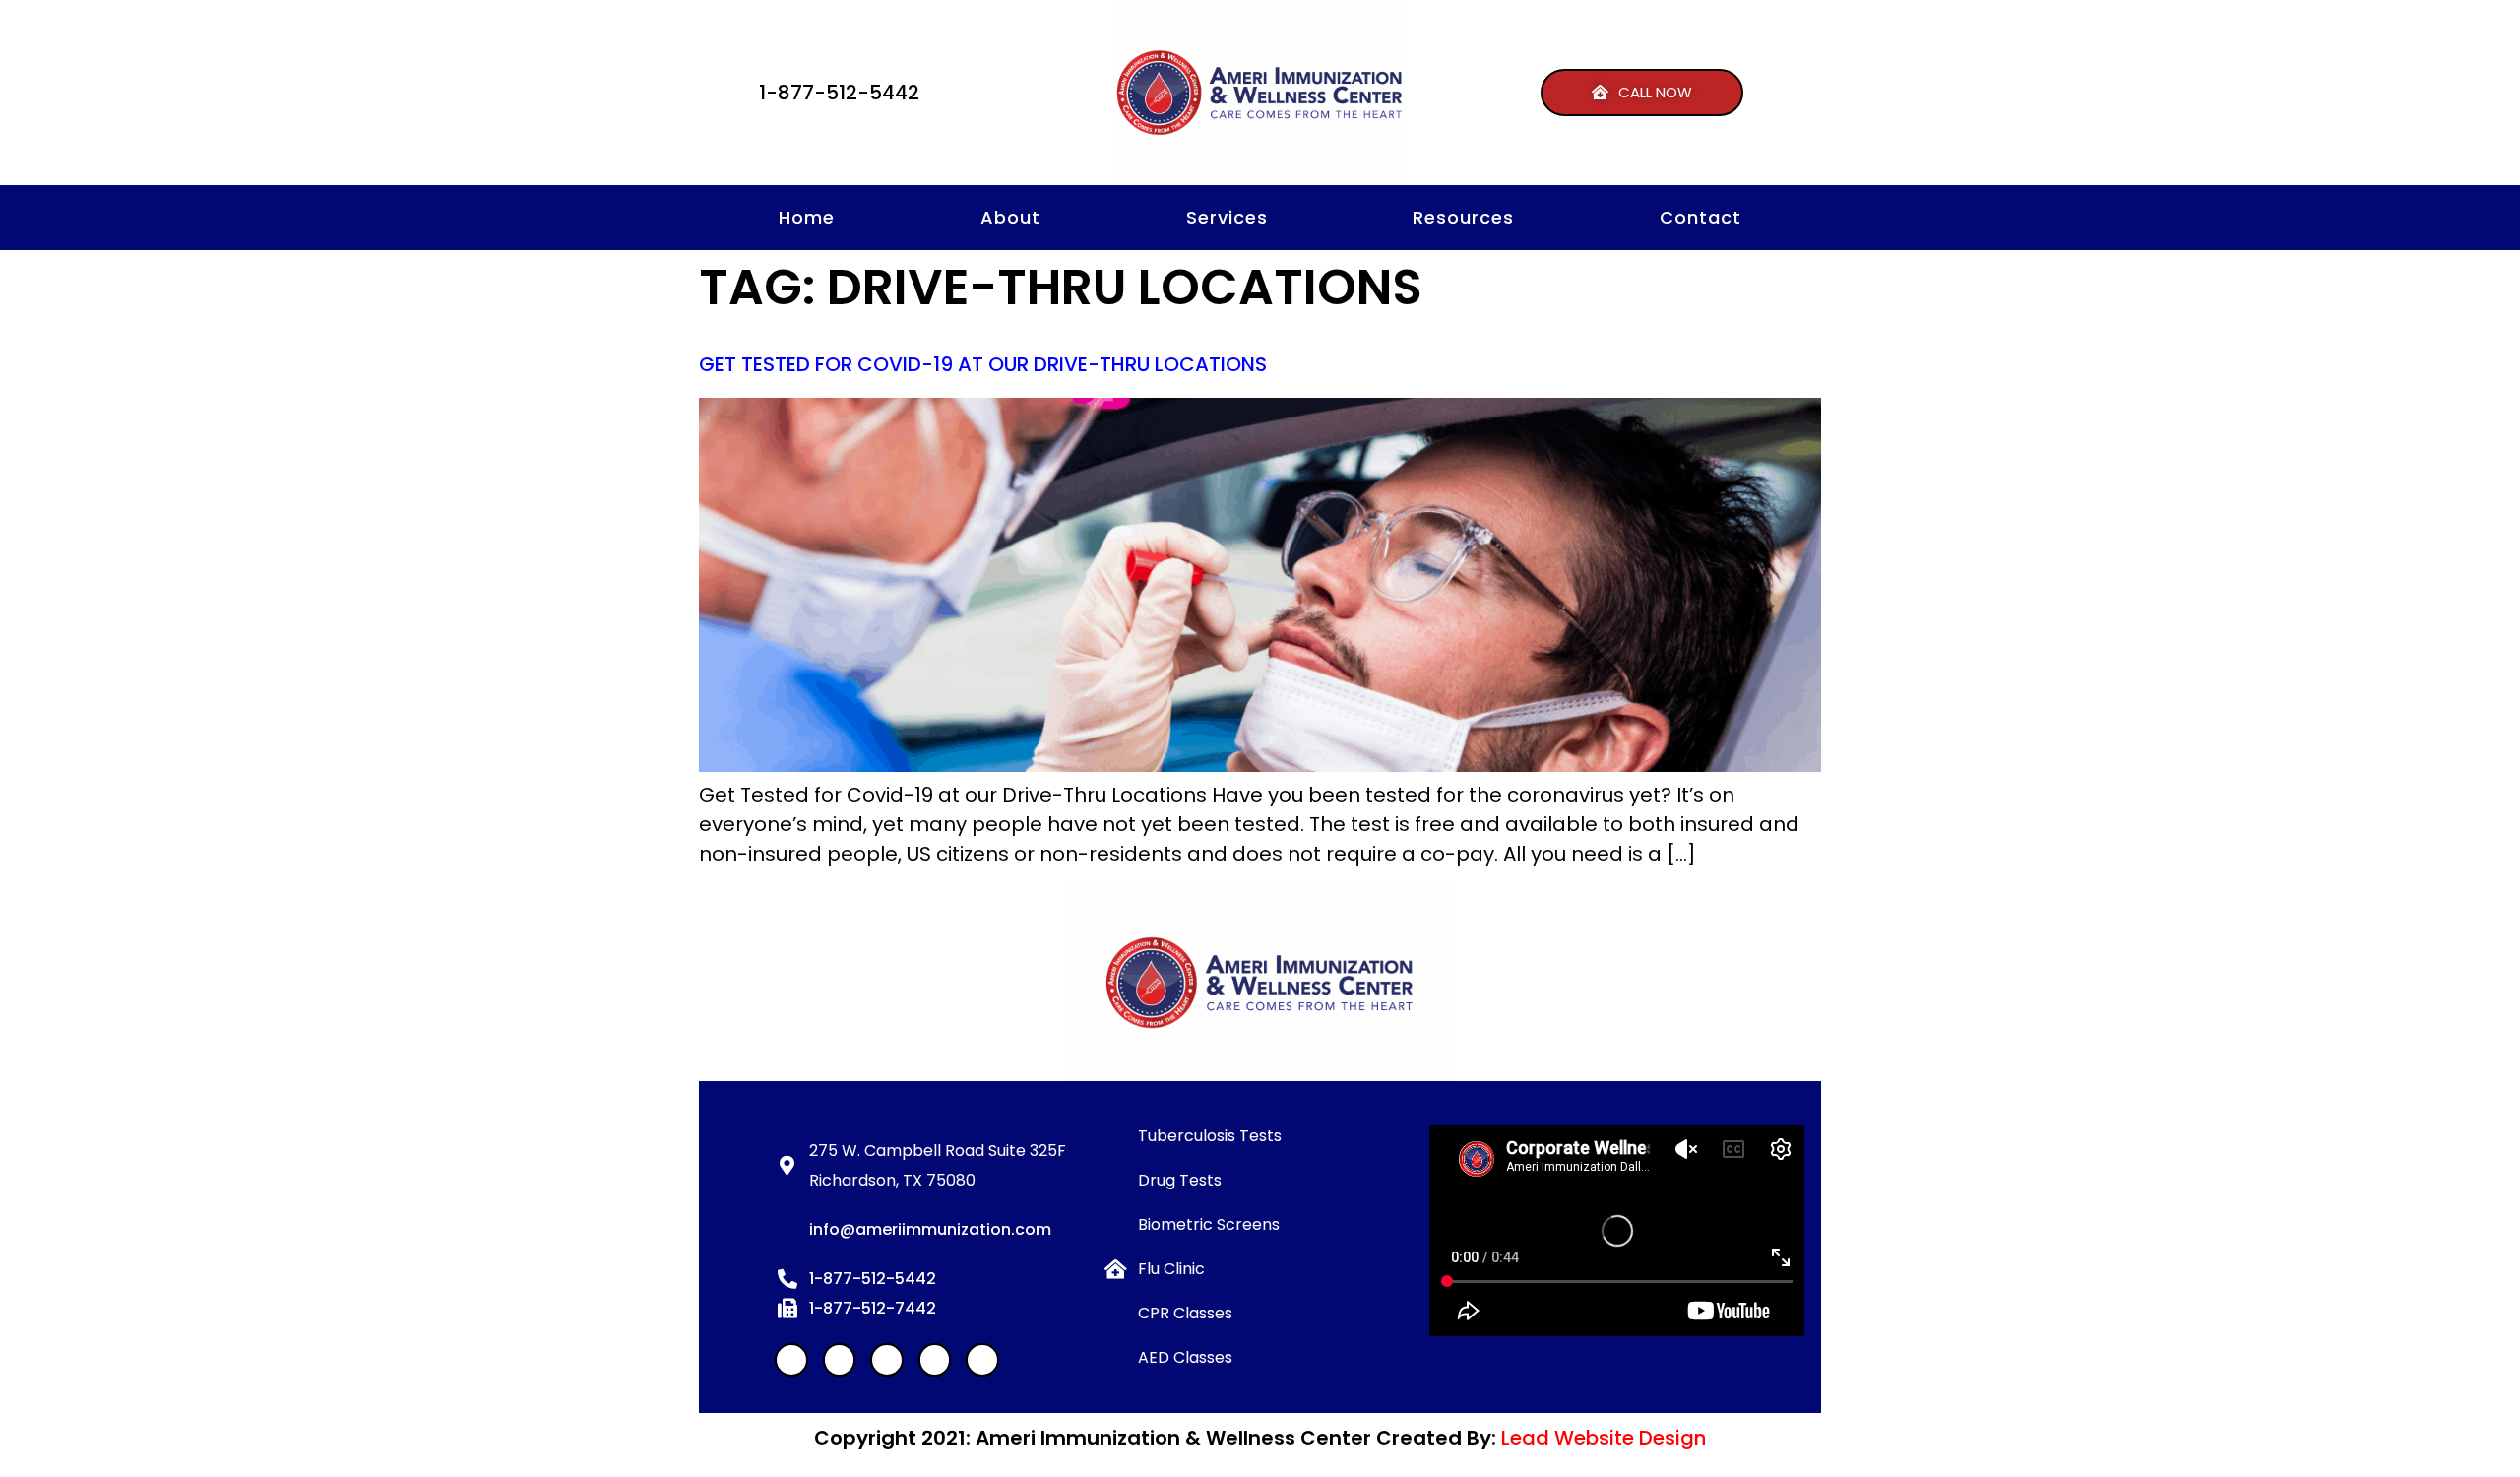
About (1010, 217)
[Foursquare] (982, 1360)
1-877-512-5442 (839, 93)
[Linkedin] (840, 1360)
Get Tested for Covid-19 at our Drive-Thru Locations (983, 364)
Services (1227, 217)
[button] (1642, 93)
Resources (1463, 217)
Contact (1701, 217)
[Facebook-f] (791, 1360)
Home (807, 217)
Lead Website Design (1604, 1438)
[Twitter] (935, 1360)
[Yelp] (887, 1360)
